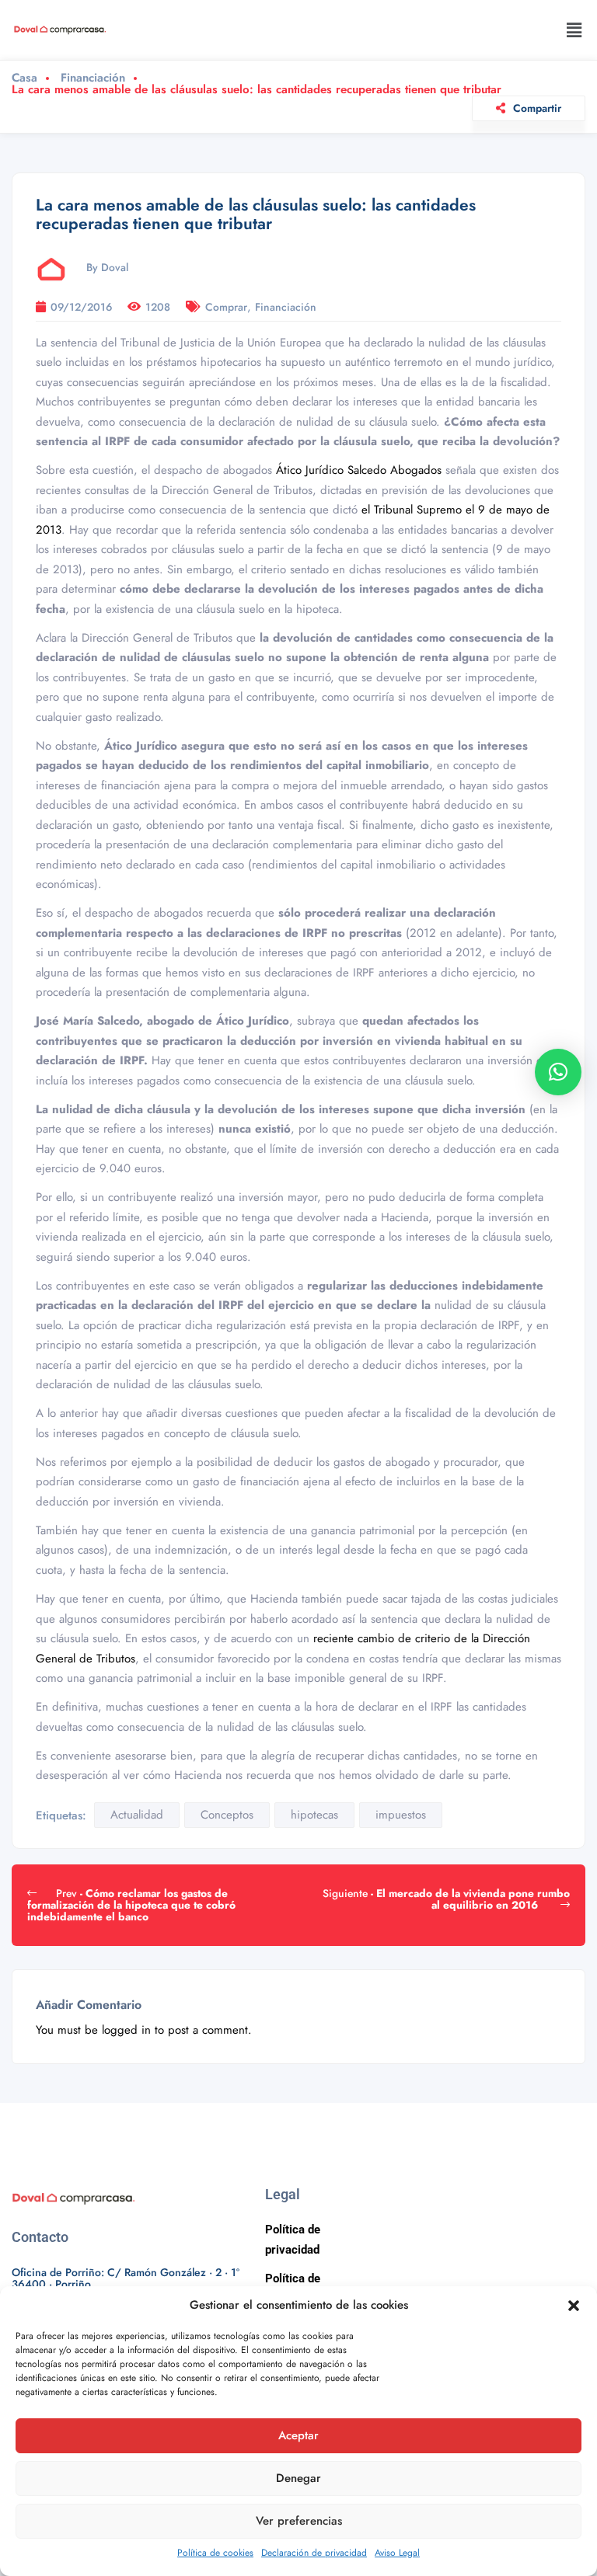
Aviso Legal (397, 2553)
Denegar (298, 2478)
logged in (126, 2030)
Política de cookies (215, 2553)
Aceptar (298, 2435)
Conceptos (227, 1815)
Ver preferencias (299, 2521)
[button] (574, 2306)
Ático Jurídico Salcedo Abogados (361, 470)
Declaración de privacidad (314, 2553)
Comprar (226, 307)
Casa (24, 78)
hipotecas (314, 1815)
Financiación (93, 78)
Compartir (537, 108)
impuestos (401, 1815)
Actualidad (137, 1815)
